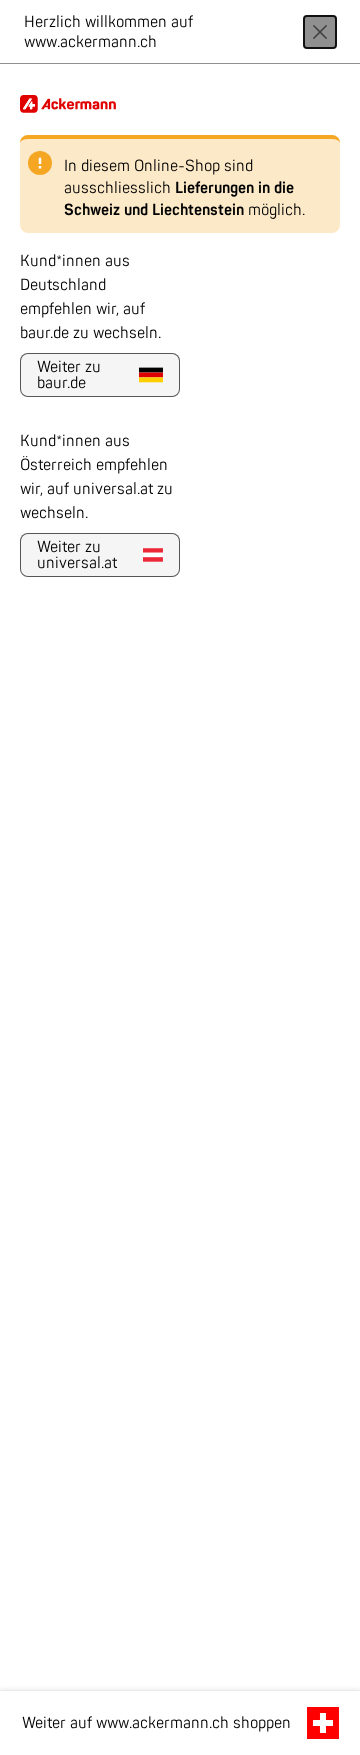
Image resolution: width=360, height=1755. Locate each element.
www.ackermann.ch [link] (162, 1723)
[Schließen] (320, 32)
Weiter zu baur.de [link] (69, 375)
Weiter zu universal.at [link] (77, 555)
